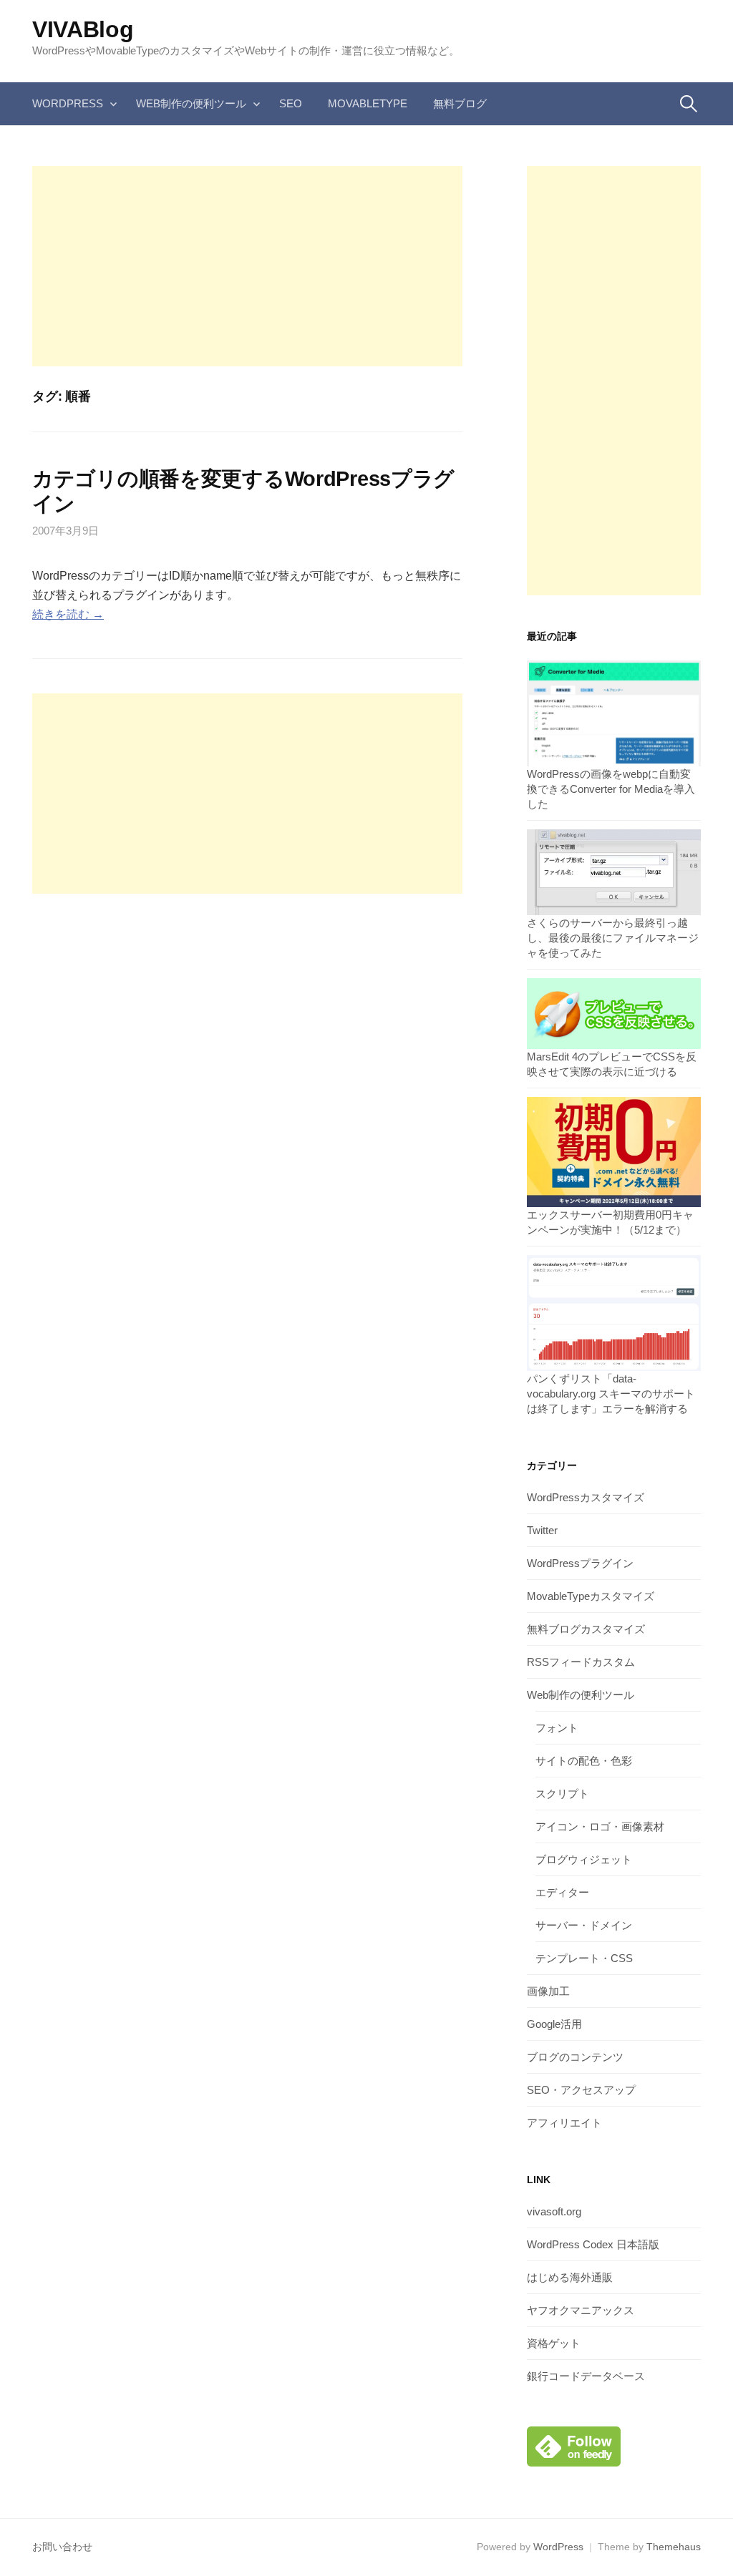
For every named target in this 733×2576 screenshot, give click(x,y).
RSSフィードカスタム (581, 1662)
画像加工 (548, 1991)
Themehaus (674, 2547)
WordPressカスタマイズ (586, 1497)
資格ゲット (554, 2343)
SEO (291, 103)
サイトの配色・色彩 (584, 1761)
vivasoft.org (554, 2211)
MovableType (368, 103)
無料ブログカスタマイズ (586, 1629)
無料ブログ (460, 103)
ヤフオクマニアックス (581, 2310)
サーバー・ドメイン (584, 1925)
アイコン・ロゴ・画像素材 (600, 1826)
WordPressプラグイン (580, 1563)
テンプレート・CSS (584, 1958)
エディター (562, 1892)
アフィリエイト (564, 2123)
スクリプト (562, 1794)
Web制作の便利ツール (191, 103)
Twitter (542, 1530)
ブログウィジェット (584, 1859)
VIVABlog (83, 29)
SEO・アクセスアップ (581, 2090)
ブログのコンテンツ (575, 2057)
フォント (557, 1728)
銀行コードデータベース (586, 2376)
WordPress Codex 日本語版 (593, 2244)
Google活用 (554, 2024)
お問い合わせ (62, 2547)
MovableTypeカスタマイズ (591, 1596)
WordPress (68, 103)
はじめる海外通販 (570, 2277)
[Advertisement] (247, 266)
